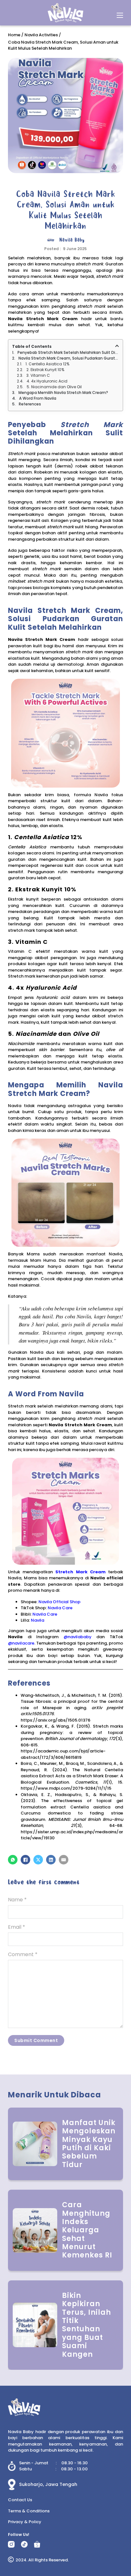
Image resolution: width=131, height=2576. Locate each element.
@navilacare (21, 1643)
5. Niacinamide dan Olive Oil (54, 387)
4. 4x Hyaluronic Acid (47, 381)
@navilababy (78, 1637)
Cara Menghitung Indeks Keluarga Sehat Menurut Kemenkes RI (87, 2230)
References (30, 404)
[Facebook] (25, 1860)
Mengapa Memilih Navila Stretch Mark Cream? (63, 393)
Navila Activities (41, 35)
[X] (38, 1860)
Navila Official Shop (59, 1602)
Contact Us (20, 2500)
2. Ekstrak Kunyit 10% (45, 370)
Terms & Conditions (29, 2511)
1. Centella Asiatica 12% (47, 364)
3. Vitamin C (38, 375)
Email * (17, 1927)
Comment (23, 1954)
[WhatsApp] (13, 1860)
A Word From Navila (38, 398)
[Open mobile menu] (120, 15)
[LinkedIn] (51, 1860)
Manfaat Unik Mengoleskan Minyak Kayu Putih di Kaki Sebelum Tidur (89, 2144)
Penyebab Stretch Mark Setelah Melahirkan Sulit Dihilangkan (68, 352)
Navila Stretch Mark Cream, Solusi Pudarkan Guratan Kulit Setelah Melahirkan (69, 358)
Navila (38, 1620)
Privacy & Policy (25, 2522)
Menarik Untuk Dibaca (55, 2095)
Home (14, 35)
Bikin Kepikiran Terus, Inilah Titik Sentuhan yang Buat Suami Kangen (86, 2325)
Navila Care (60, 1608)
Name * (17, 1900)
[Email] (64, 1860)
